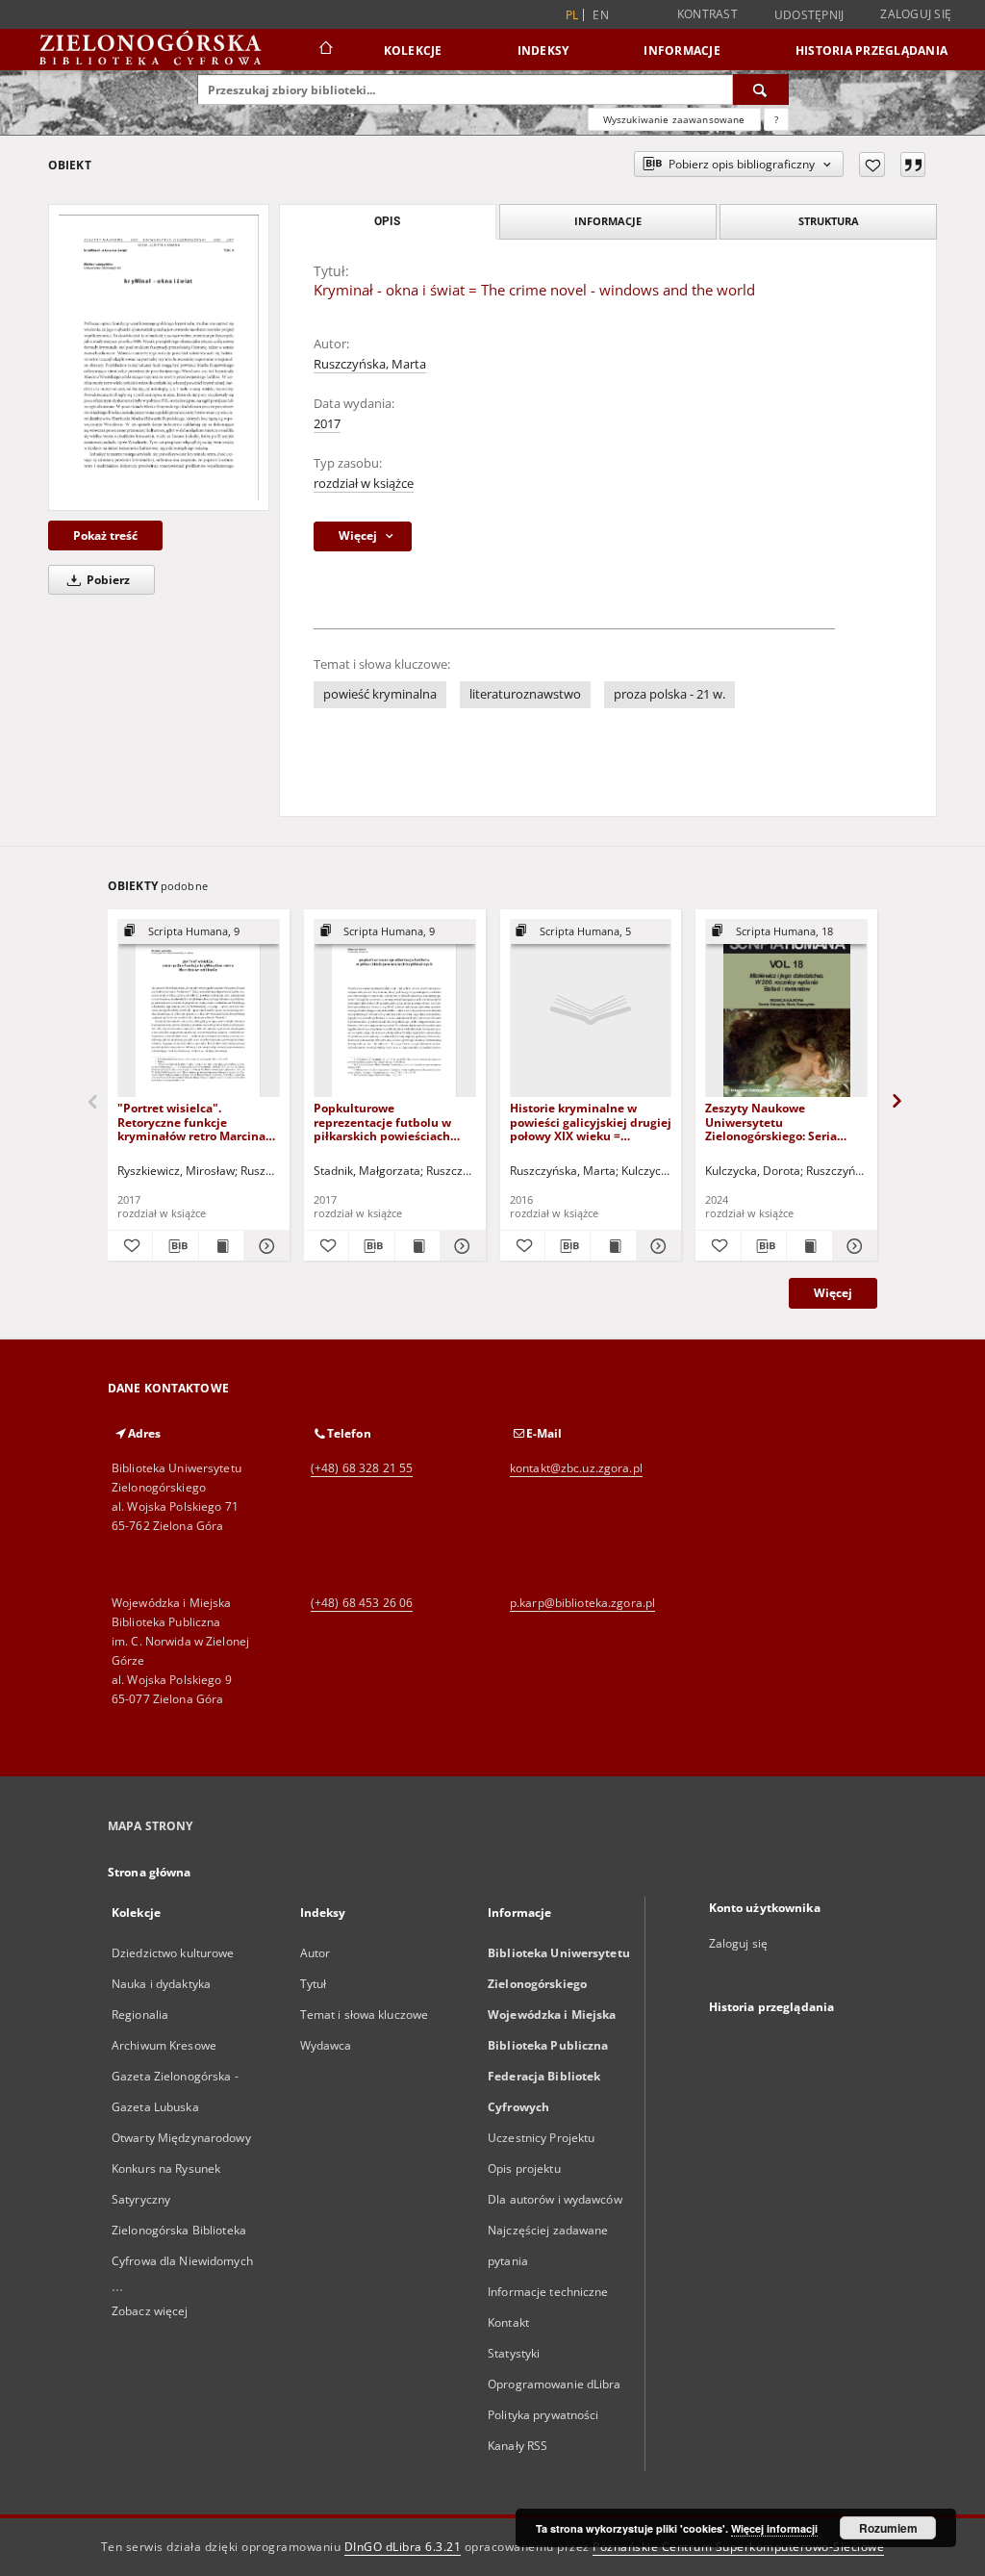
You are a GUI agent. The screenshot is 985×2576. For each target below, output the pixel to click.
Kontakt (508, 2322)
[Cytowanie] (913, 165)
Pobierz (107, 580)
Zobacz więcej (150, 2311)
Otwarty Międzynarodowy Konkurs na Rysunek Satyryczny (181, 2168)
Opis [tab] (387, 221)
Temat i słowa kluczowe (365, 2015)
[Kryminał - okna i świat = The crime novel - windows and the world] (159, 357)
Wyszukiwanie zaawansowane (674, 119)
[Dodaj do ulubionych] (872, 165)
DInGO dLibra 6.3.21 (403, 2547)
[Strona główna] (325, 50)
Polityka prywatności (543, 2415)
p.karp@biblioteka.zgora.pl (582, 1603)
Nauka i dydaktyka (161, 1984)
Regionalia (140, 2015)
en (601, 15)
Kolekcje (413, 51)
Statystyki (514, 2353)
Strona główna (150, 1872)
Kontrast (707, 14)
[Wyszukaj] (761, 89)
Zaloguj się (916, 14)
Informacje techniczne (548, 2292)
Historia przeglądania (871, 51)
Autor (316, 1953)
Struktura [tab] (829, 221)
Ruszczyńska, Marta (370, 364)
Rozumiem (888, 2528)
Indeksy (543, 51)
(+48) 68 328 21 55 (362, 1468)
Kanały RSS (518, 2446)
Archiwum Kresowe (164, 2045)
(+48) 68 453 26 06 (362, 1603)
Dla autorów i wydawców (555, 2199)
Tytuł (314, 1984)
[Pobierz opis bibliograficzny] (175, 1246)
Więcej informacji (774, 2528)
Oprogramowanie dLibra (555, 2384)
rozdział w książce (364, 484)
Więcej (833, 1293)
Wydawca (326, 2045)
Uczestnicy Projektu (541, 2138)
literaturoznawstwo (525, 694)
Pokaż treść (105, 536)
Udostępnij (809, 15)
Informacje (682, 51)
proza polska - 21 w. (669, 694)
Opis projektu (524, 2168)
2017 (327, 424)
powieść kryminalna (380, 694)
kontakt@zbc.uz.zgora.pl (576, 1468)
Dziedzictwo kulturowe (173, 1953)
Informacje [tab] (608, 221)
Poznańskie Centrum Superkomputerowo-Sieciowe (738, 2547)
